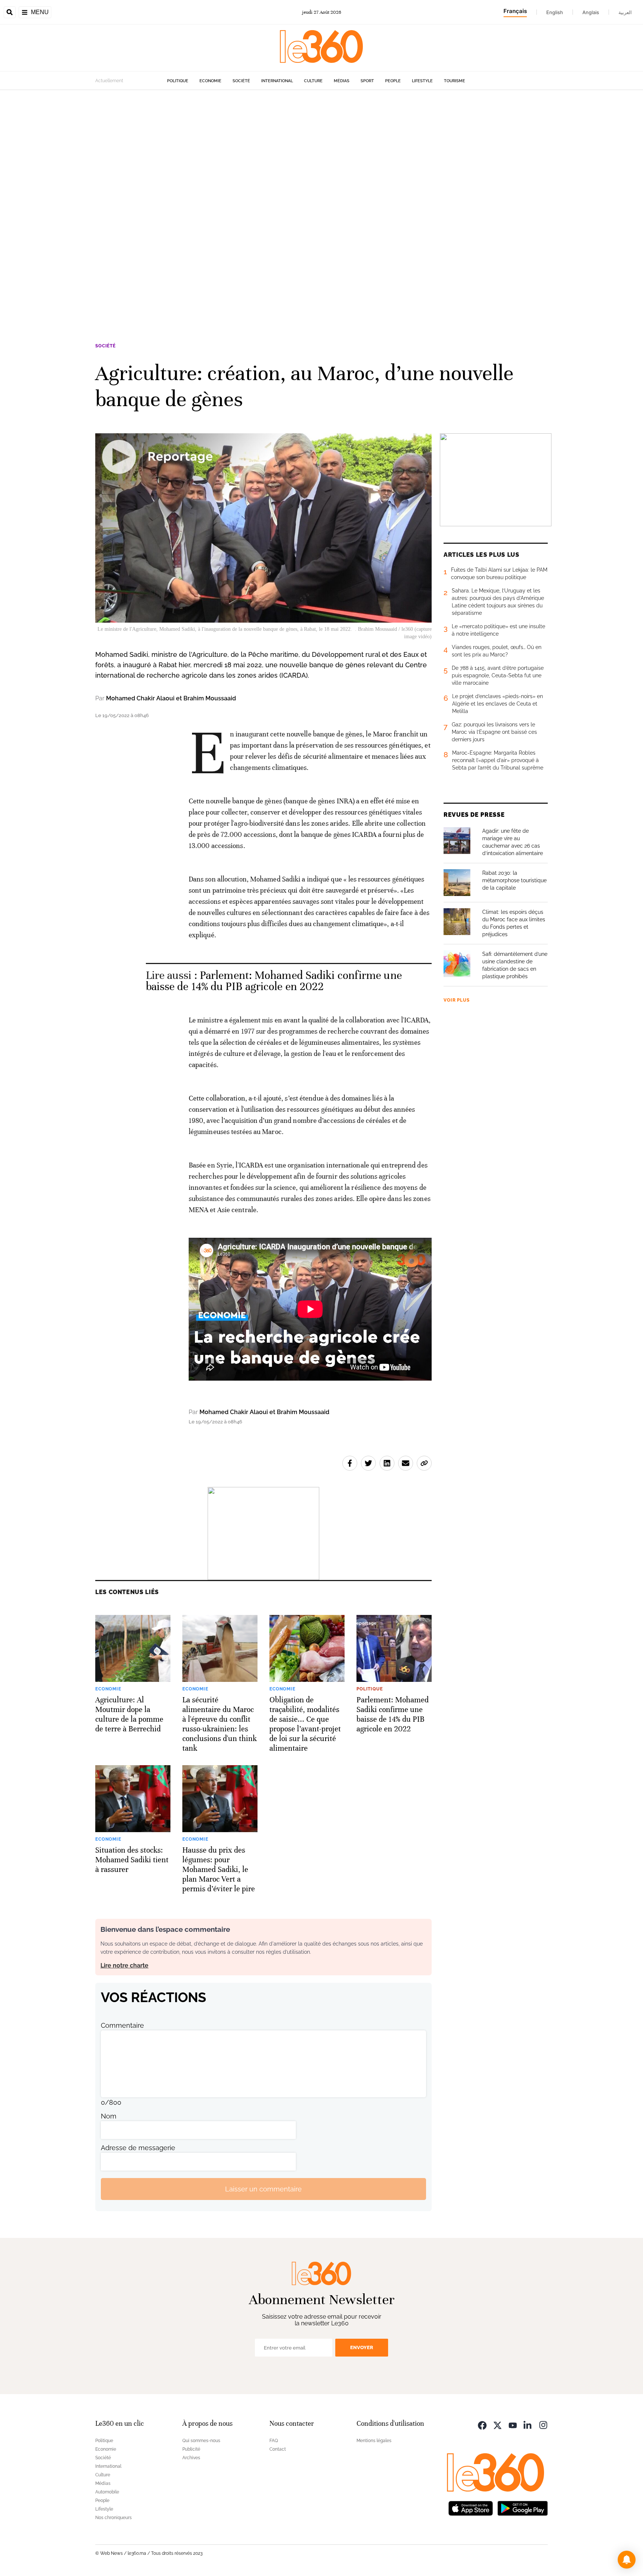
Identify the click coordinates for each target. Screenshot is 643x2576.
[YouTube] (513, 2424)
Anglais (591, 12)
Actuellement (109, 81)
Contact (278, 2449)
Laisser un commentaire (263, 2189)
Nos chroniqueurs (113, 2518)
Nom (109, 2116)
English (555, 12)
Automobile (107, 2492)
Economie (210, 81)
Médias (342, 81)
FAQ (274, 2441)
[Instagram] (543, 2424)
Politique (178, 81)
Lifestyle (422, 81)
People (393, 81)
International (277, 81)
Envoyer (362, 2347)
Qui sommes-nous (201, 2441)
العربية (625, 12)
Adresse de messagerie (138, 2148)
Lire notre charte (124, 1965)
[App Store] (471, 2507)
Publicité (191, 2449)
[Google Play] (522, 2507)
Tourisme (455, 81)
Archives (191, 2458)
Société (241, 81)
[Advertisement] (223, 202)
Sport (367, 81)
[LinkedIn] (528, 2424)
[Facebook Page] (482, 2424)
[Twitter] (498, 2424)
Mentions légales (374, 2441)
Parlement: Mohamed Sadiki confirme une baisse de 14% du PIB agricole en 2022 (274, 981)
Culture (313, 81)
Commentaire (122, 2025)
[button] (627, 2560)
